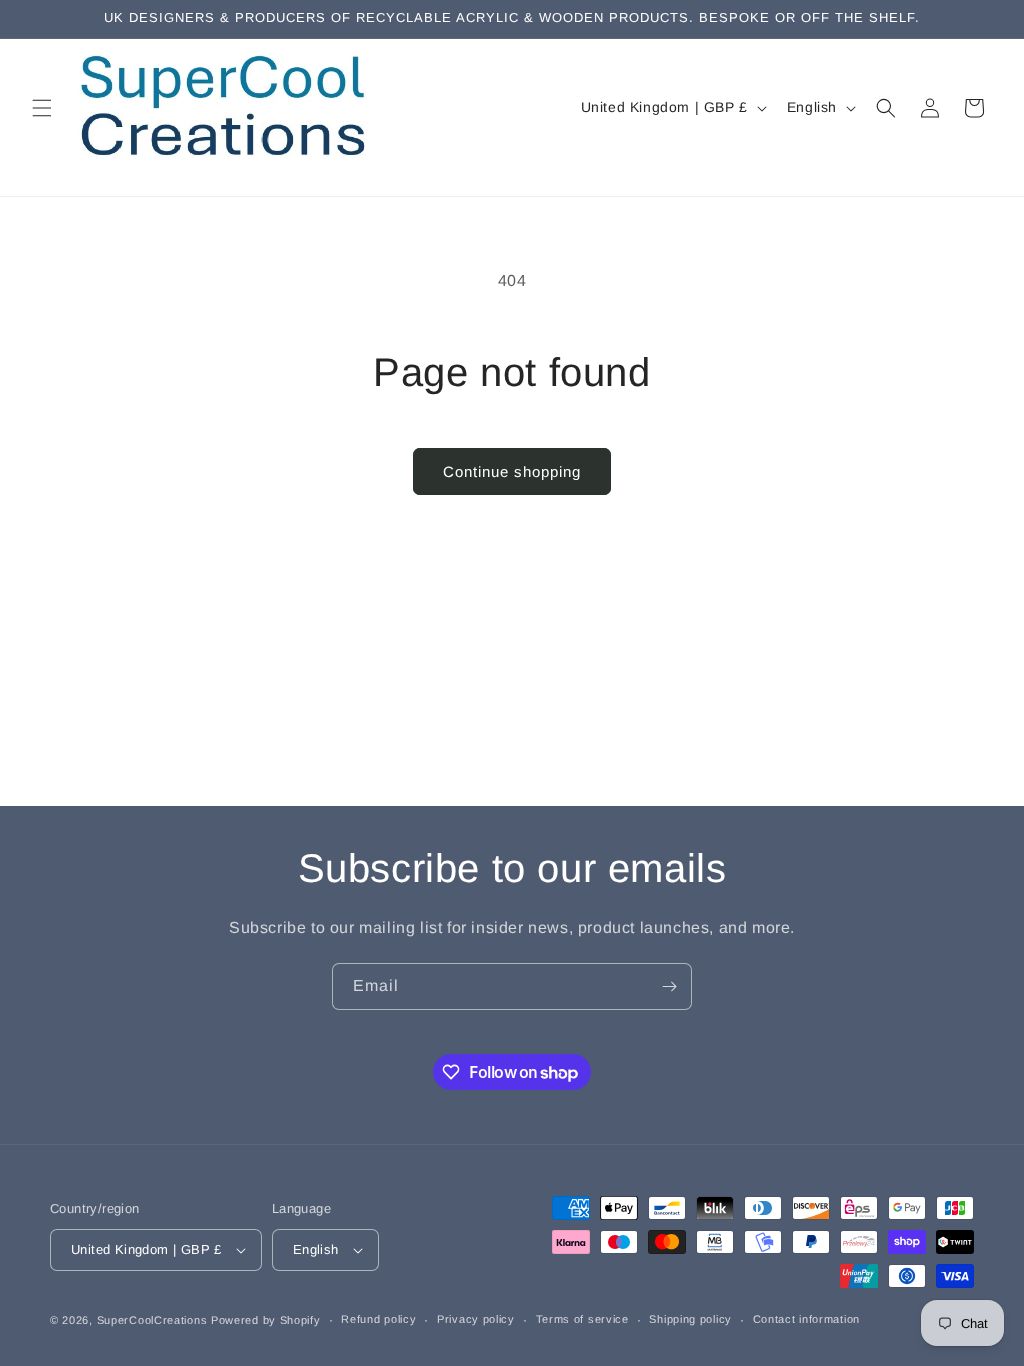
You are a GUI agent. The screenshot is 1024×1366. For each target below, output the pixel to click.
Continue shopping (512, 471)
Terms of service (582, 1319)
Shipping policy (690, 1319)
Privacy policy (476, 1319)
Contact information (806, 1319)
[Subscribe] (669, 986)
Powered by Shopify (266, 1320)
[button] (42, 108)
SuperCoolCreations (152, 1320)
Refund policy (378, 1319)
